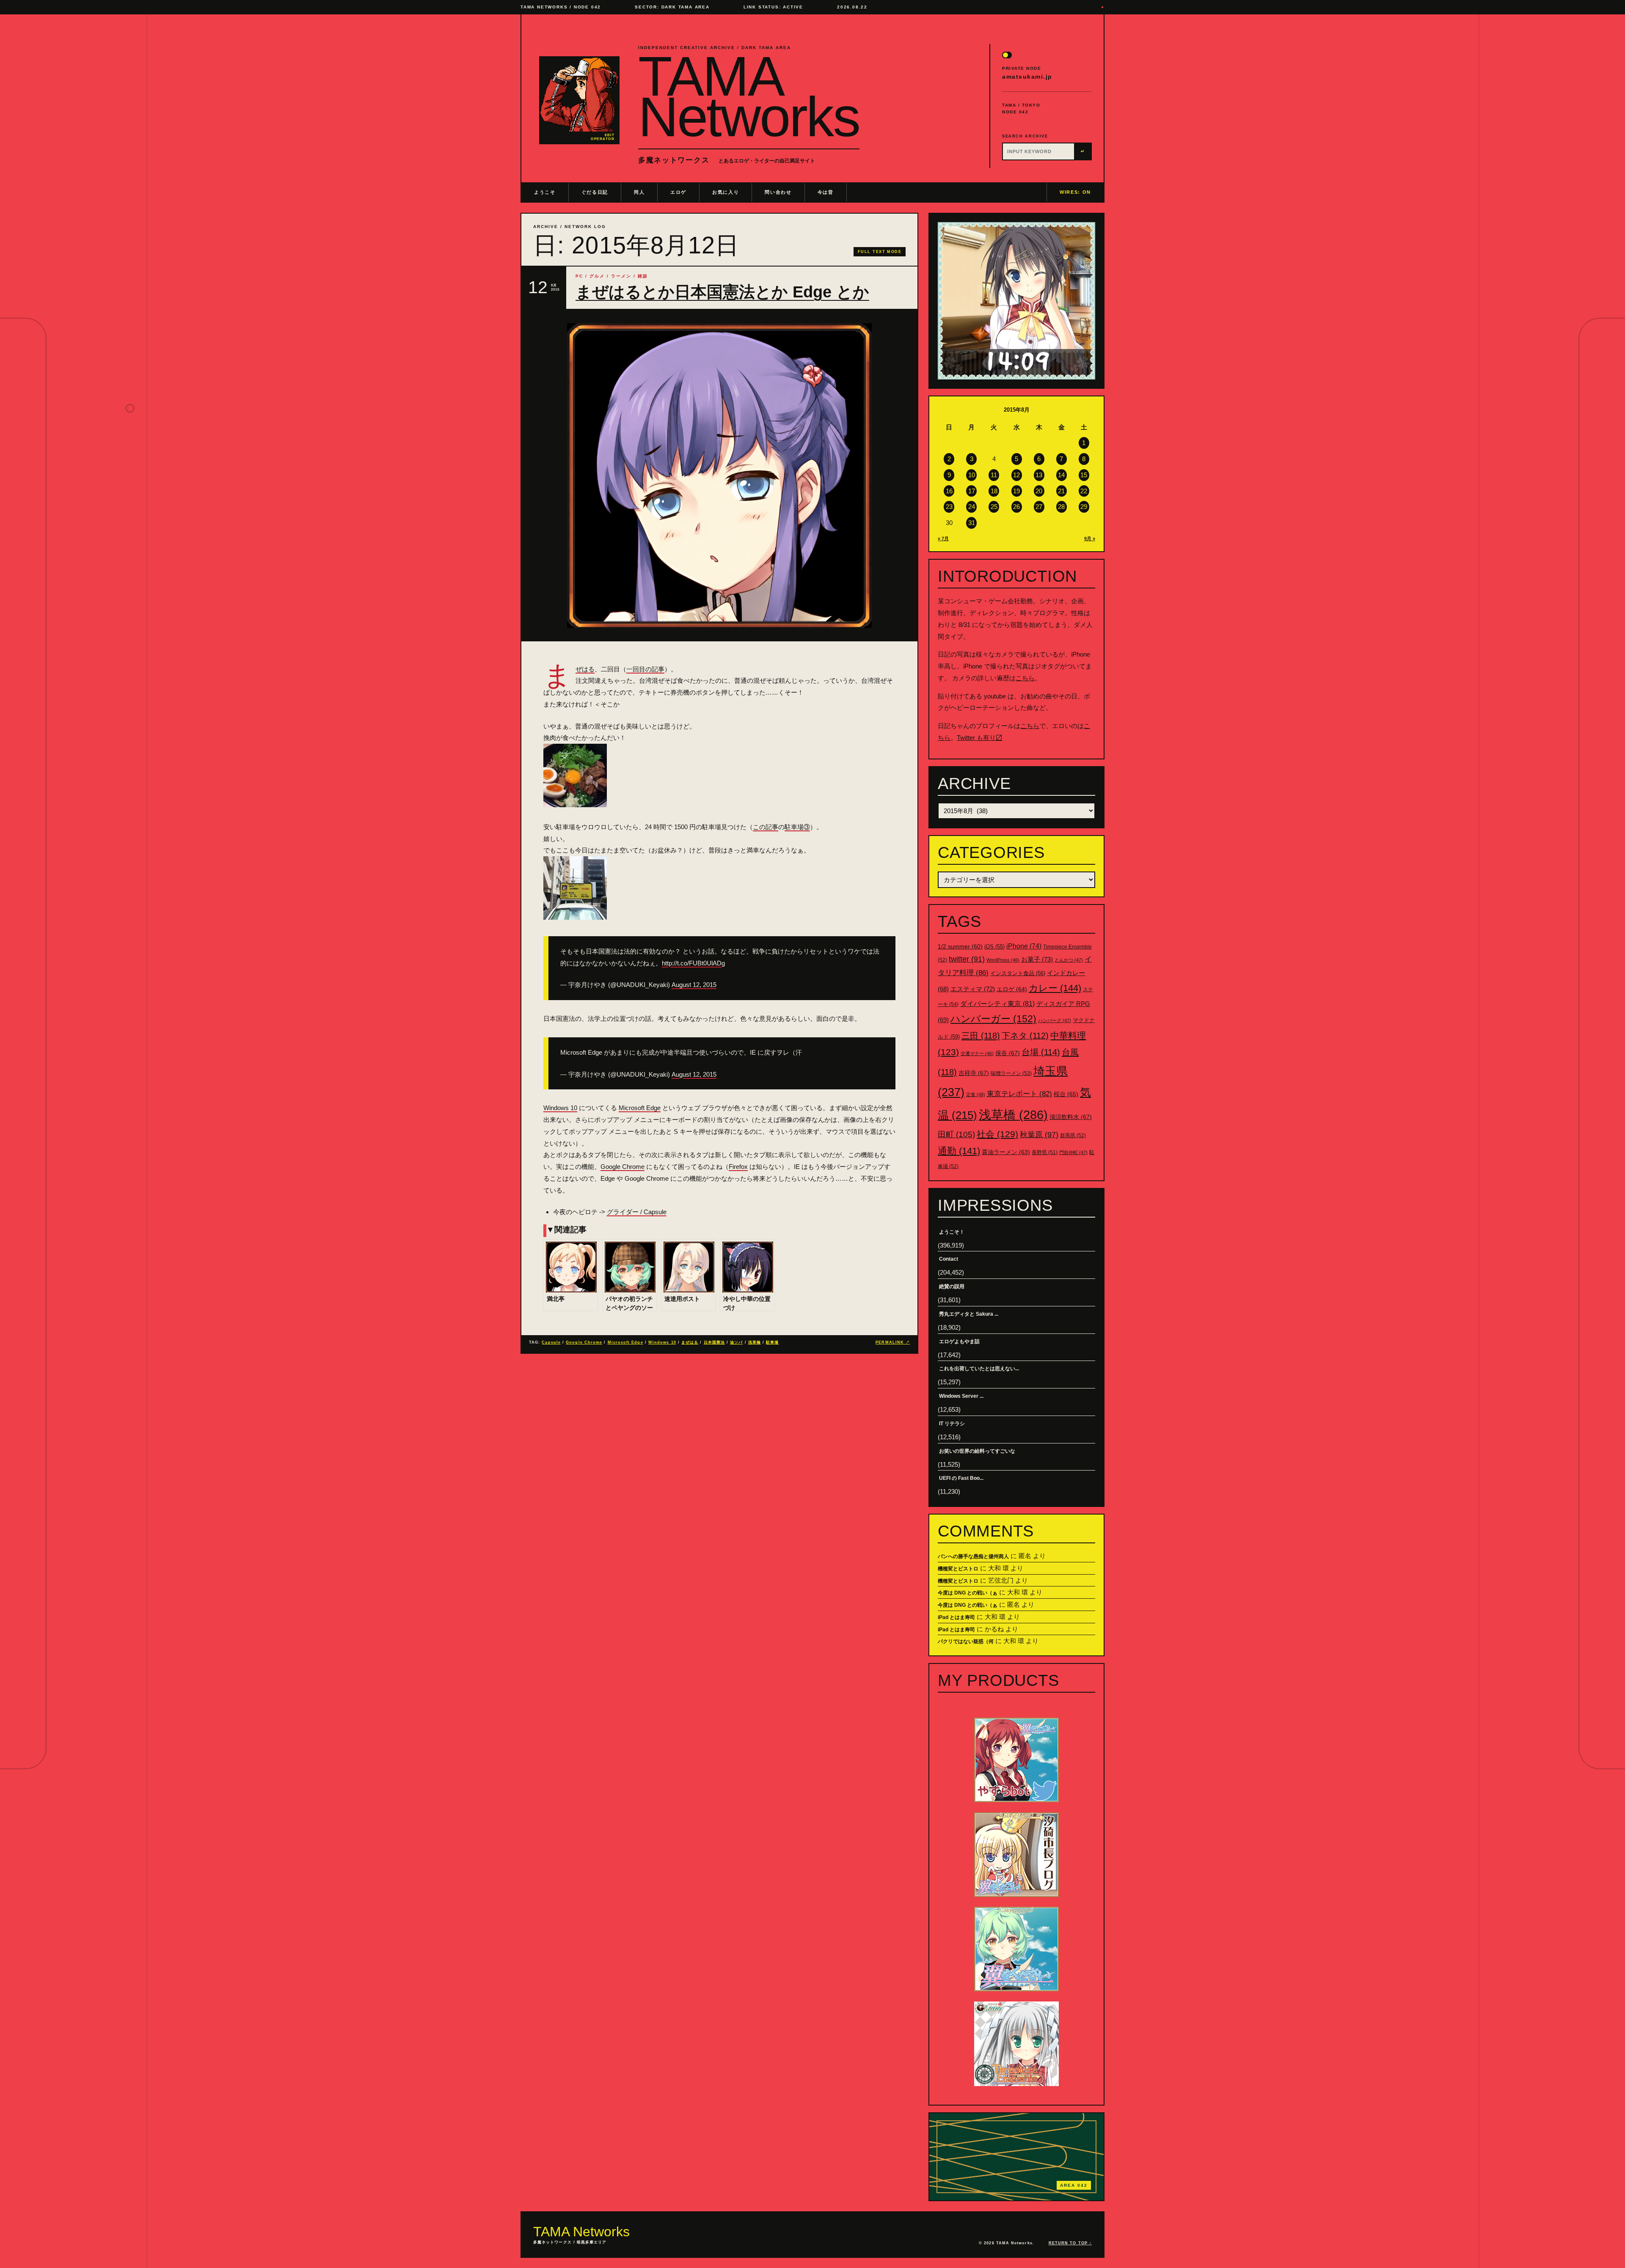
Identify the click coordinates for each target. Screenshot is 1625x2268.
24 (972, 507)
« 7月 (943, 539)
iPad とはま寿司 (956, 1617)
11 (994, 475)
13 (1039, 475)
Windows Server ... (961, 1396)
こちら (1025, 678)
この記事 (766, 827)
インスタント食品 (1018, 973)
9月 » (1090, 539)
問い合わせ (778, 192)
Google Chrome (622, 1167)
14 (1061, 475)
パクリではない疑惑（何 (966, 1641)
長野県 (1045, 1152)
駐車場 (772, 1342)
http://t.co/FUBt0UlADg (693, 963)
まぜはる (585, 669)
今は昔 (826, 192)
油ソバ (736, 1342)
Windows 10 (560, 1108)
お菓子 (1037, 959)
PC (579, 276)
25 (994, 507)
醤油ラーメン (1006, 1152)
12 (1016, 475)
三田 (981, 1036)
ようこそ (545, 192)
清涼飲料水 (1071, 1117)
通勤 (959, 1151)
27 (1039, 507)
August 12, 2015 (694, 985)
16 (949, 491)
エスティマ (973, 989)
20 (1039, 491)
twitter (967, 959)
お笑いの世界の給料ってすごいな (977, 1451)
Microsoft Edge (640, 1108)
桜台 (1066, 1094)
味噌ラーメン (1011, 1073)
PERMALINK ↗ (893, 1342)
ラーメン (621, 276)
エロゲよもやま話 (959, 1342)
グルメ (597, 276)
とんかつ (1069, 960)
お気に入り (726, 192)
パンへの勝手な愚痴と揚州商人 (973, 1556)
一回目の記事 (645, 669)
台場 (1041, 1052)
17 (972, 491)
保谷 (1008, 1053)
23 (949, 507)
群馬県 (1073, 1135)
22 (1084, 491)
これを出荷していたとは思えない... (979, 1369)
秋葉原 (1039, 1135)
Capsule (551, 1342)
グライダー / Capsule (637, 1212)
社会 (997, 1134)
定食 (976, 1094)
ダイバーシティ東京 (997, 1003)
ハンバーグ (1055, 1020)
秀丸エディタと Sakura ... (969, 1314)
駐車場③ (797, 827)
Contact (949, 1259)
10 (972, 475)
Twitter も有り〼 (979, 738)
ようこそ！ (952, 1232)
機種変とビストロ (958, 1569)
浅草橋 (755, 1342)
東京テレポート (1019, 1094)
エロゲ (678, 192)
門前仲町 (1073, 1152)
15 (1084, 475)
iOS (994, 947)
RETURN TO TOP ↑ (1070, 2243)
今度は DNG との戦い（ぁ (968, 1593)
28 (1061, 507)
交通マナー (977, 1053)
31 (972, 523)
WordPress (1003, 960)
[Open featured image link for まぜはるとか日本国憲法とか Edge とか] (719, 476)
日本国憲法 (714, 1342)
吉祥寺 (974, 1073)
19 (1016, 491)
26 (1016, 507)
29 (1084, 507)
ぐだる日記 (595, 192)
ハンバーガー (993, 1019)
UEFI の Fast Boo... (961, 1478)
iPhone (1024, 946)
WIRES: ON (1075, 192)
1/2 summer (960, 947)
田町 (956, 1134)
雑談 (643, 276)
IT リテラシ (952, 1424)
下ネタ (1025, 1036)
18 (994, 491)
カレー (1055, 988)
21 (1061, 491)
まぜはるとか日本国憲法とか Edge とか (722, 292)
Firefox (738, 1167)
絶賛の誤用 (952, 1287)
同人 (639, 192)
